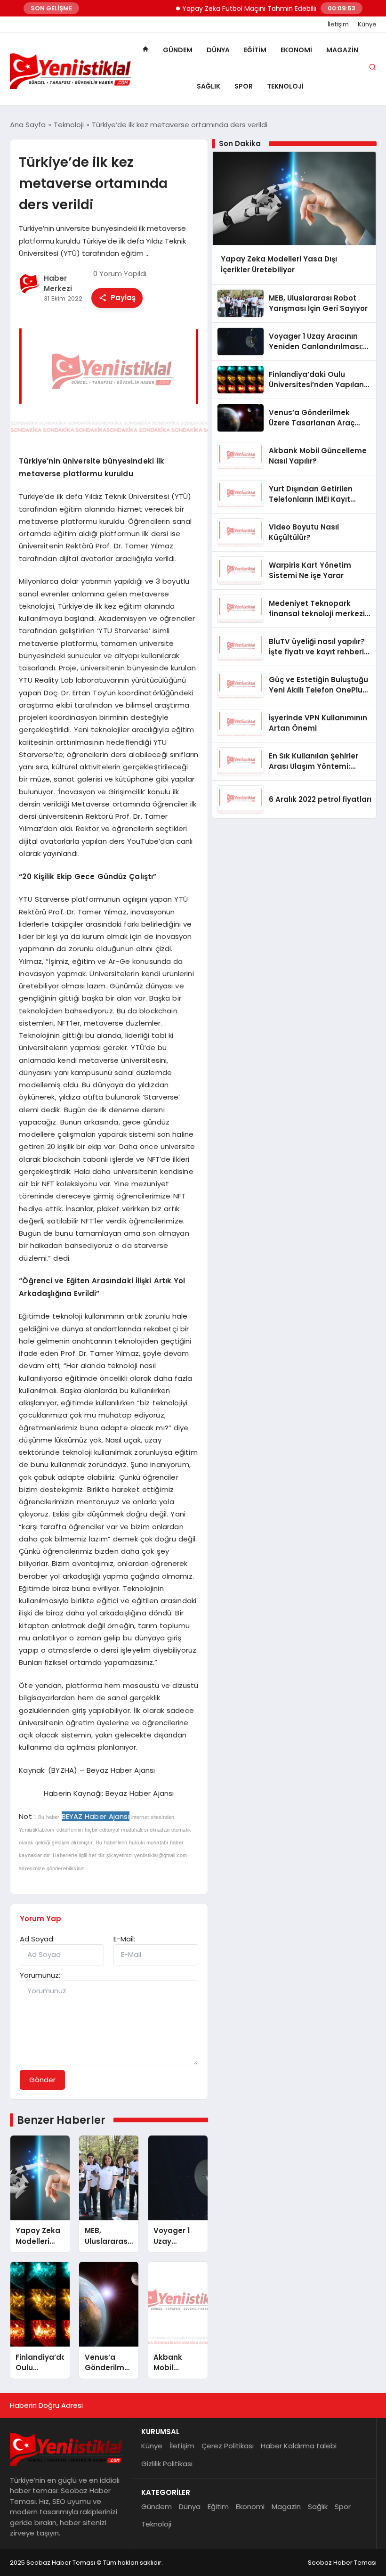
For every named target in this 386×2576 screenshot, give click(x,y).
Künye (367, 24)
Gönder (42, 2080)
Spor (244, 86)
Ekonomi (296, 50)
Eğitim (255, 50)
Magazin (342, 50)
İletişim (338, 24)
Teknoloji (285, 86)
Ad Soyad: (37, 1939)
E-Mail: (124, 1939)
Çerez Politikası (228, 2446)
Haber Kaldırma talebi (299, 2446)
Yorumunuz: (40, 1975)
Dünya (218, 50)
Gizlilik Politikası (167, 2464)
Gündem (178, 50)
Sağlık (209, 86)
